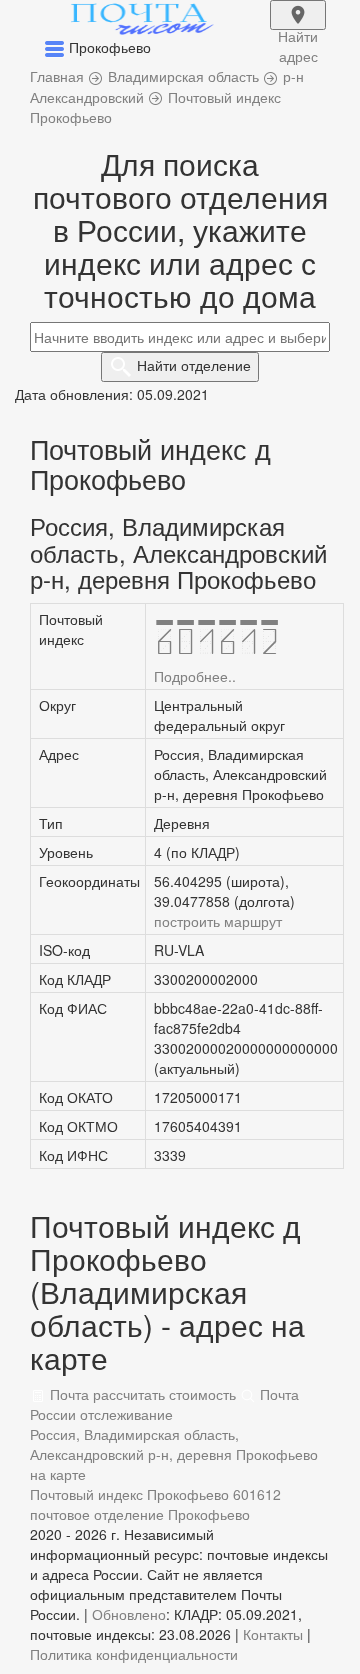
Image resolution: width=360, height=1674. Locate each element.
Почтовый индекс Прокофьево (129, 1494)
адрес (298, 28)
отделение (194, 365)
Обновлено (129, 1614)
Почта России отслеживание (164, 1404)
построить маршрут (218, 921)
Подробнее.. (195, 676)
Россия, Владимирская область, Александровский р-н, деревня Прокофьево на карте (174, 1454)
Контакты (273, 1634)
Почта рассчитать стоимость (141, 1394)
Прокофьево (209, 1514)
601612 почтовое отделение (155, 1504)
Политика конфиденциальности (134, 1654)
